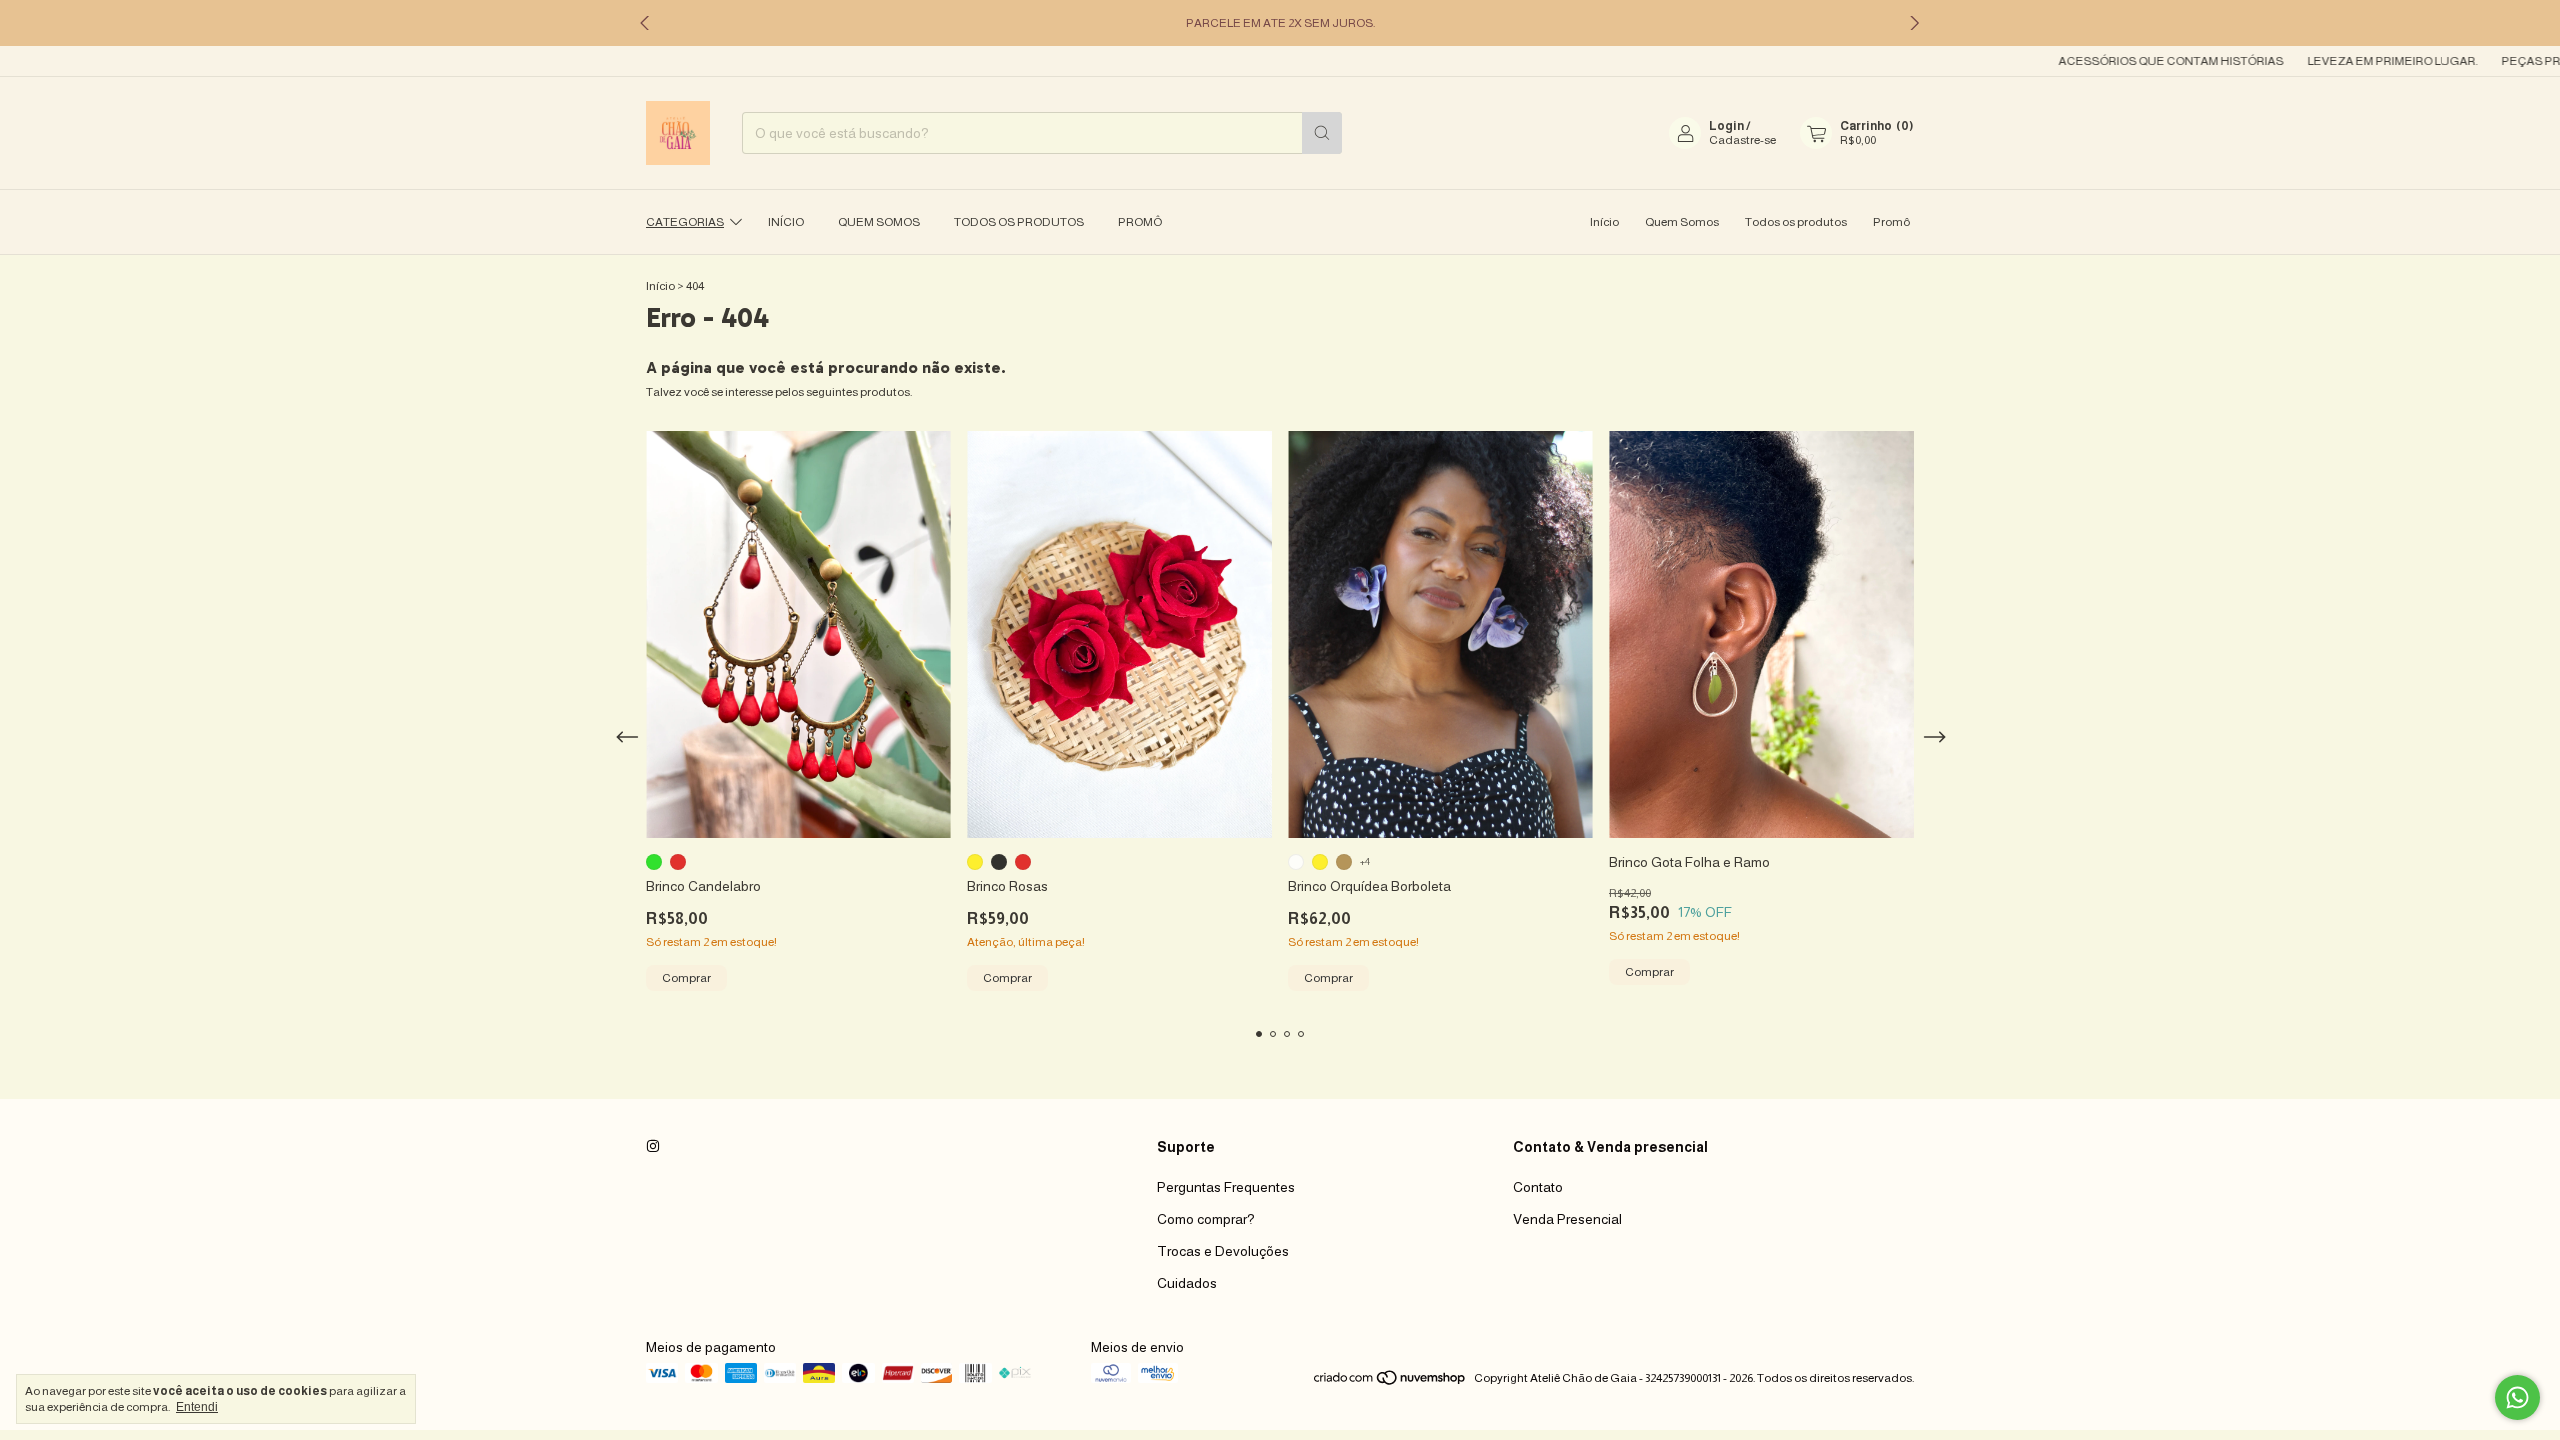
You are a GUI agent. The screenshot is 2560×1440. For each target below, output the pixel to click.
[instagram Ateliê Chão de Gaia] (653, 1147)
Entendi (197, 1407)
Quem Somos (879, 222)
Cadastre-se (1742, 140)
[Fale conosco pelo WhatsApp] (2517, 1397)
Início (786, 222)
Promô (1140, 222)
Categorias (685, 222)
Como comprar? (1206, 1219)
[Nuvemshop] (1390, 1383)
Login (1726, 126)
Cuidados (1187, 1283)
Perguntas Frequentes (1226, 1187)
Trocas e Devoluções (1223, 1251)
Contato (1538, 1187)
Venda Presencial (1567, 1219)
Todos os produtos (1019, 222)
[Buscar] (1322, 133)
